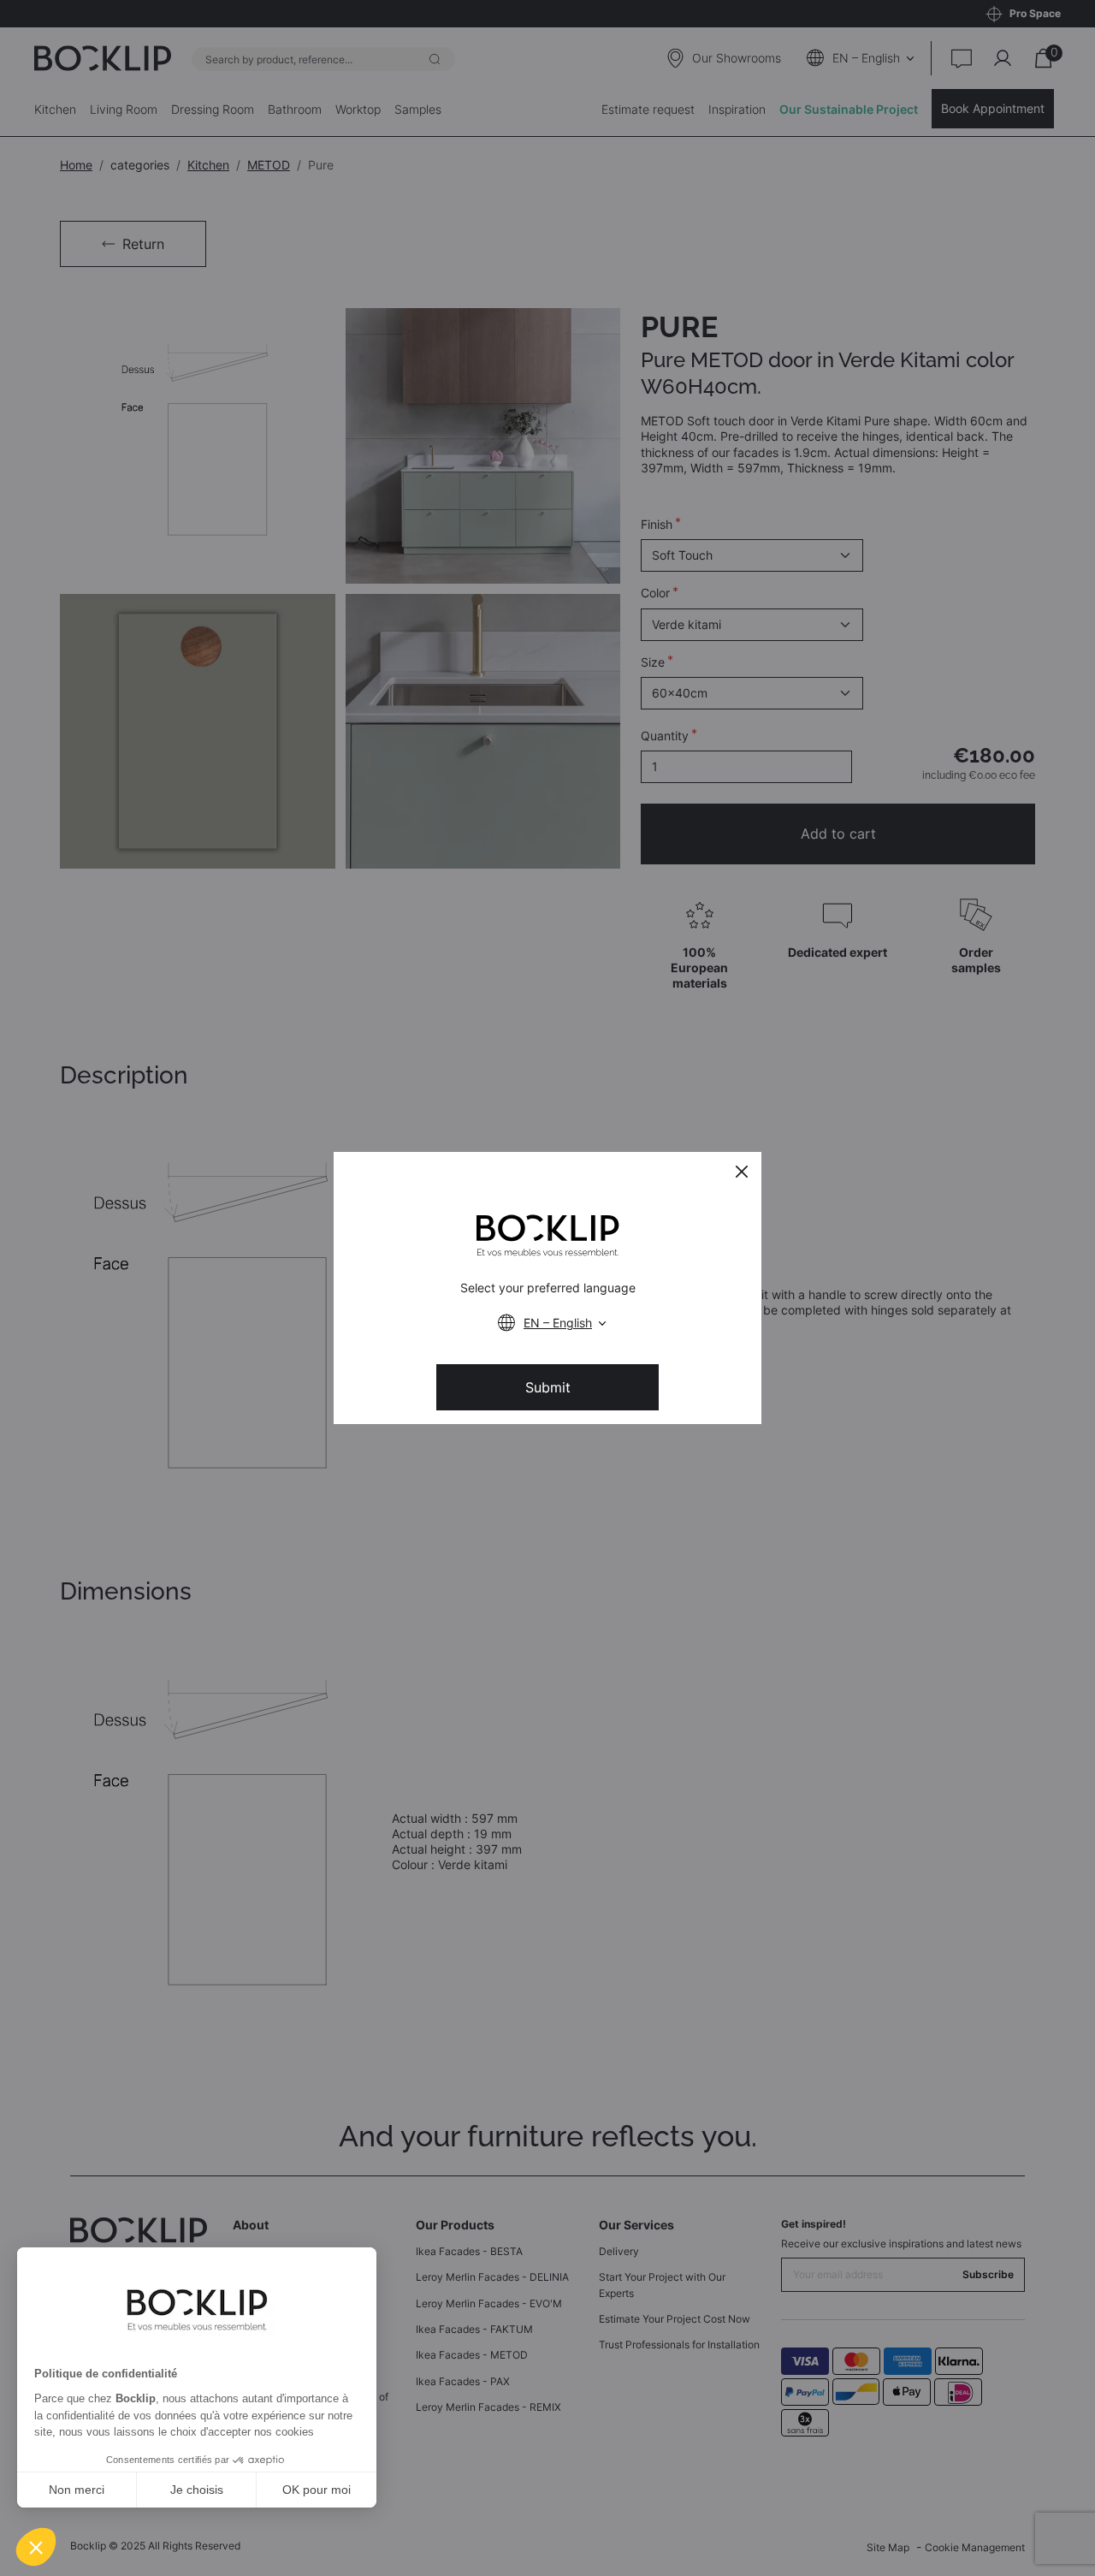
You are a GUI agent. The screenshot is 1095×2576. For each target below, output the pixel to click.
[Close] (742, 1172)
